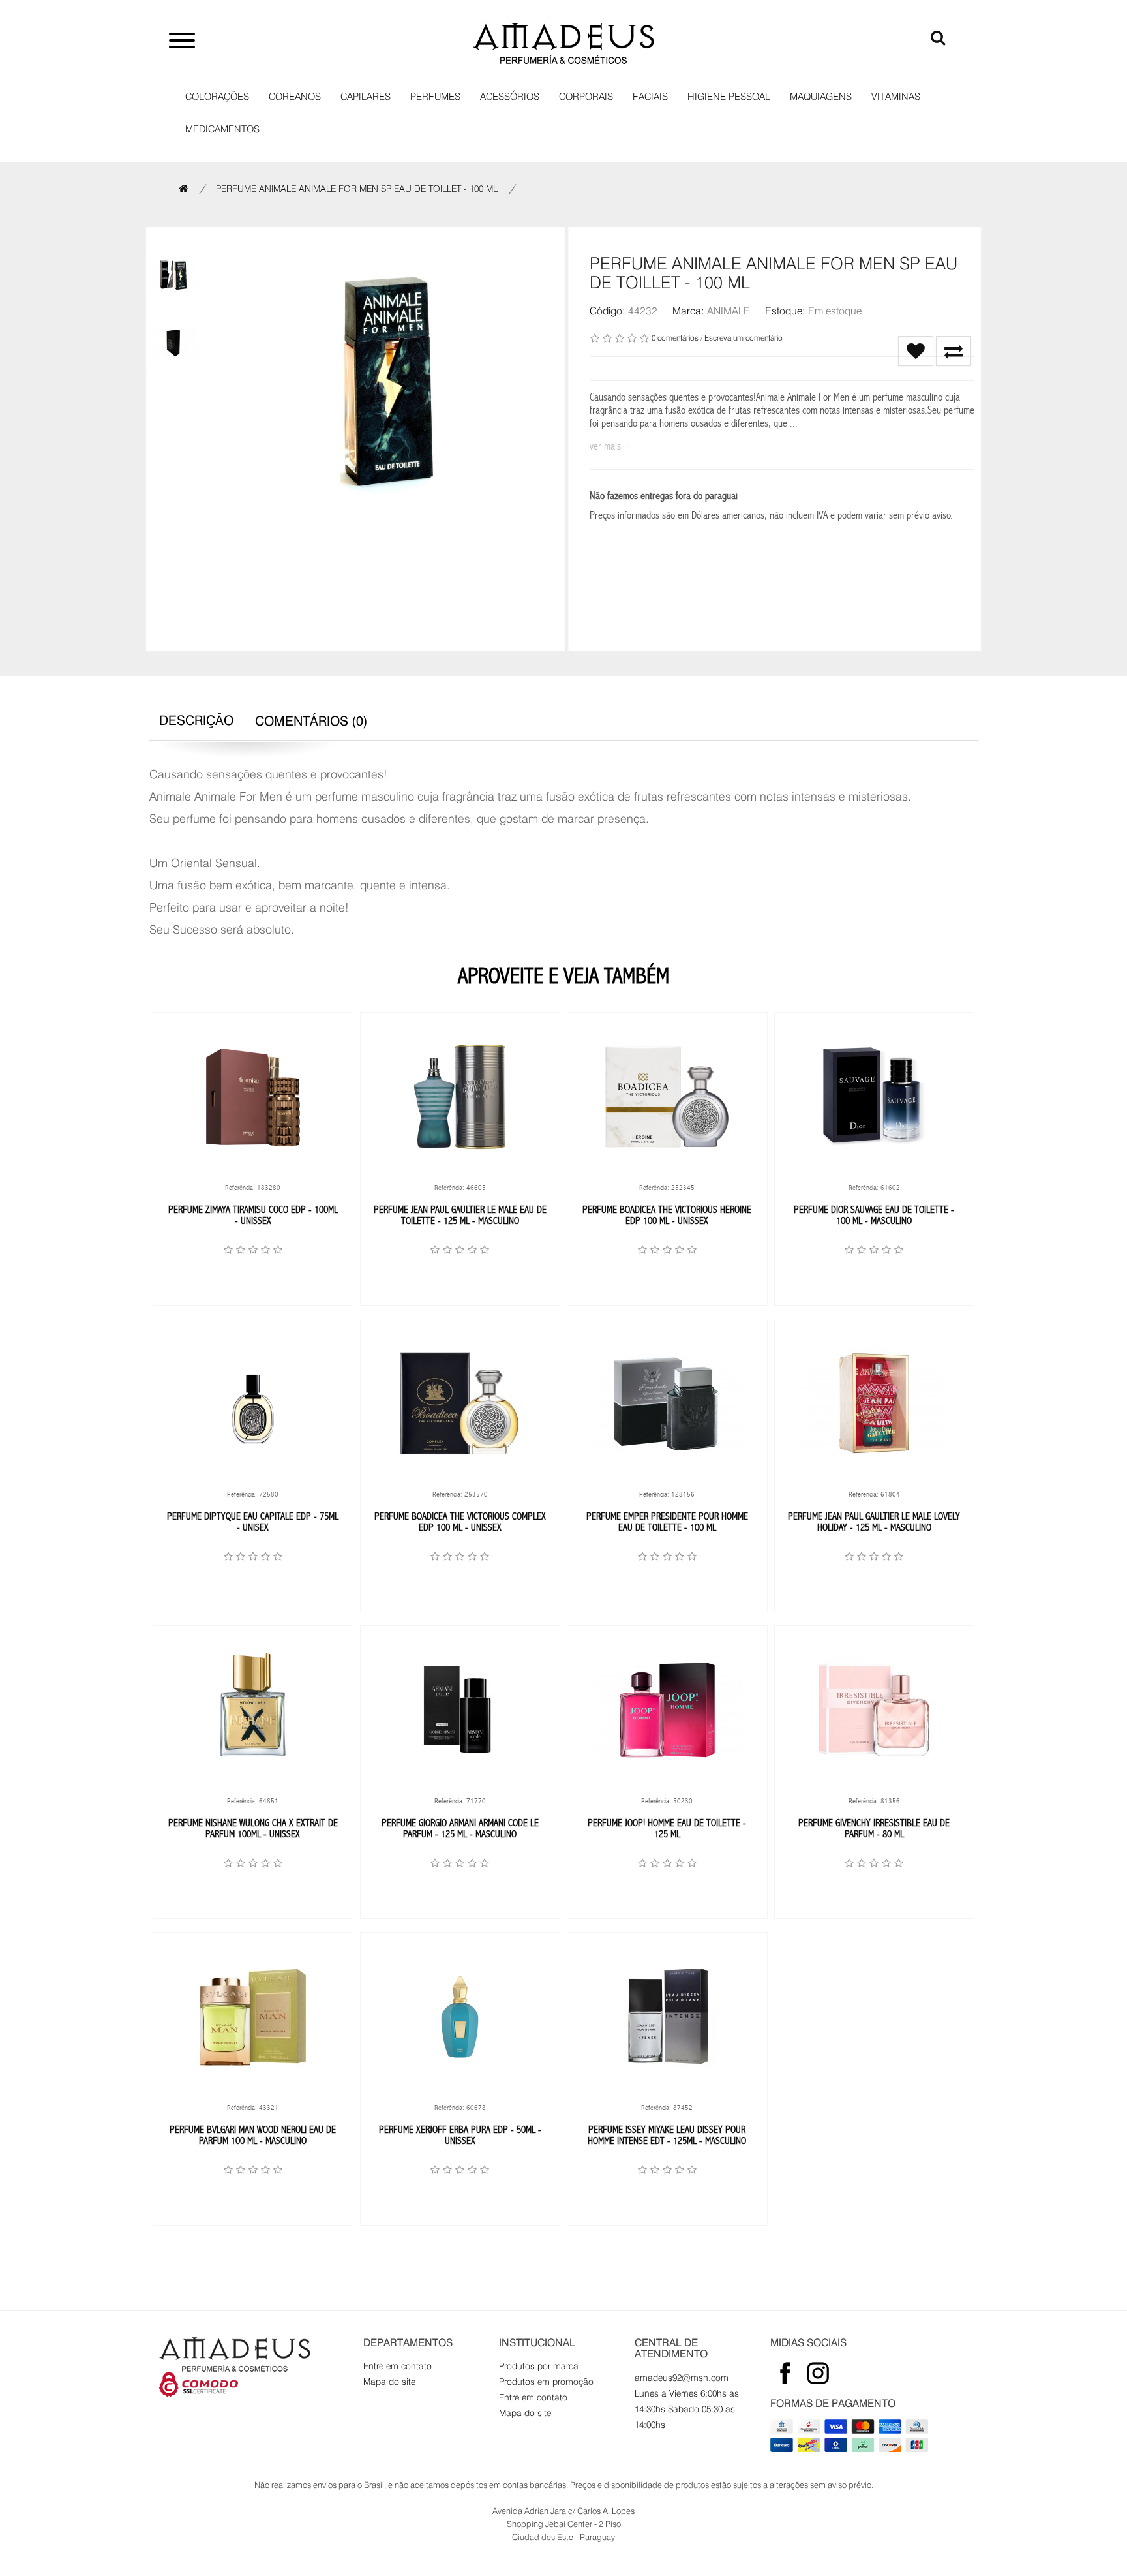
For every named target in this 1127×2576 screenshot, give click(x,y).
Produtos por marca (539, 2366)
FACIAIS (650, 97)
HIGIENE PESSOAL (729, 97)
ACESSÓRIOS (510, 97)
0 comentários (675, 338)
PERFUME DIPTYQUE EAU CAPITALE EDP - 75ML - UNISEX (253, 1522)
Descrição (196, 720)
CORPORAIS (586, 97)
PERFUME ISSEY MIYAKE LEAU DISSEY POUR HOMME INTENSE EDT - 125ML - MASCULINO (667, 2135)
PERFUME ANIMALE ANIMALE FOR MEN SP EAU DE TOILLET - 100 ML (357, 189)
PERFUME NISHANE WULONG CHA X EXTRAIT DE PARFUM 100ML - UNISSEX (253, 1829)
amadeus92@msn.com (682, 2378)
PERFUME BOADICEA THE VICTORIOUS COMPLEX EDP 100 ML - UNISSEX (460, 1522)
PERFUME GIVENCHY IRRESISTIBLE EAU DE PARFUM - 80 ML (874, 1829)
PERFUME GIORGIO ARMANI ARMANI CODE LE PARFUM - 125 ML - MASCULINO (460, 1829)
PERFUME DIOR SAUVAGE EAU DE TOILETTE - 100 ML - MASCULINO (874, 1215)
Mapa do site (389, 2382)
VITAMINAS (896, 97)
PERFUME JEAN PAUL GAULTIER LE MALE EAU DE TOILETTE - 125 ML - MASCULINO (460, 1215)
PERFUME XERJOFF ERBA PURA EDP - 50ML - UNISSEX (460, 2135)
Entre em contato (398, 2366)
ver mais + (610, 446)
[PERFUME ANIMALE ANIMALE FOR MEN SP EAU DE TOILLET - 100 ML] (173, 275)
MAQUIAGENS (821, 97)
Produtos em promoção (546, 2382)
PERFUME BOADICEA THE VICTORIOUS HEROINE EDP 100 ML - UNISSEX (667, 1215)
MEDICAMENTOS (222, 129)
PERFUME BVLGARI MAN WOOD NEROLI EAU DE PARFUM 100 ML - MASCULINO (253, 2135)
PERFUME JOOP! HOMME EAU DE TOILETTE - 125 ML (667, 1829)
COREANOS (295, 97)
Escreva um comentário (744, 338)
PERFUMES (435, 97)
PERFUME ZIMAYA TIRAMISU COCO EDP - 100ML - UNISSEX (253, 1215)
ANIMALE (729, 311)
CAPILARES (366, 97)
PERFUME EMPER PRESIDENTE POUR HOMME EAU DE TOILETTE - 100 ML (667, 1522)
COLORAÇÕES (217, 97)
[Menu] (182, 42)
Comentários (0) (311, 721)
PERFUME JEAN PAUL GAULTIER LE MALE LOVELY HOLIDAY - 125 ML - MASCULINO (874, 1522)
